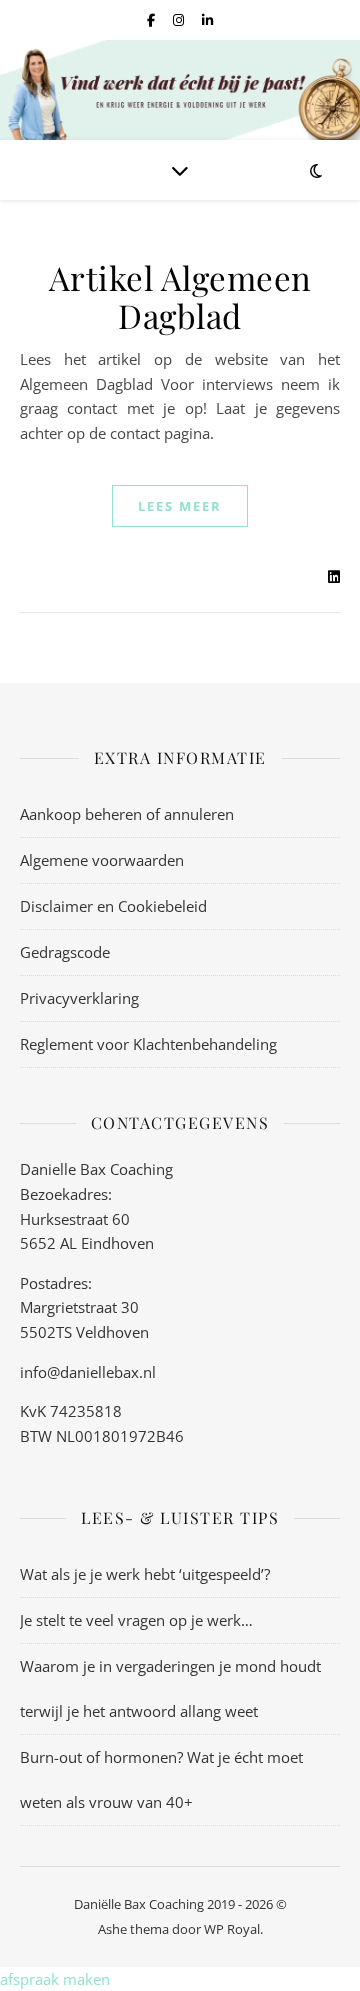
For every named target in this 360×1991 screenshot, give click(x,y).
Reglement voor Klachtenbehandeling (148, 1044)
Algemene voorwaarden (102, 860)
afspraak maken (55, 1979)
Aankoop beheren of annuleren (127, 814)
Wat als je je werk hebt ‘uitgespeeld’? (145, 1574)
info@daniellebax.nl (88, 1372)
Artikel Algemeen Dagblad (180, 296)
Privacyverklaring (79, 998)
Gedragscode (65, 952)
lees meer (180, 506)
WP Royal (232, 1929)
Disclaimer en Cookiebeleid (113, 906)
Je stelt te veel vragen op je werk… (136, 1620)
